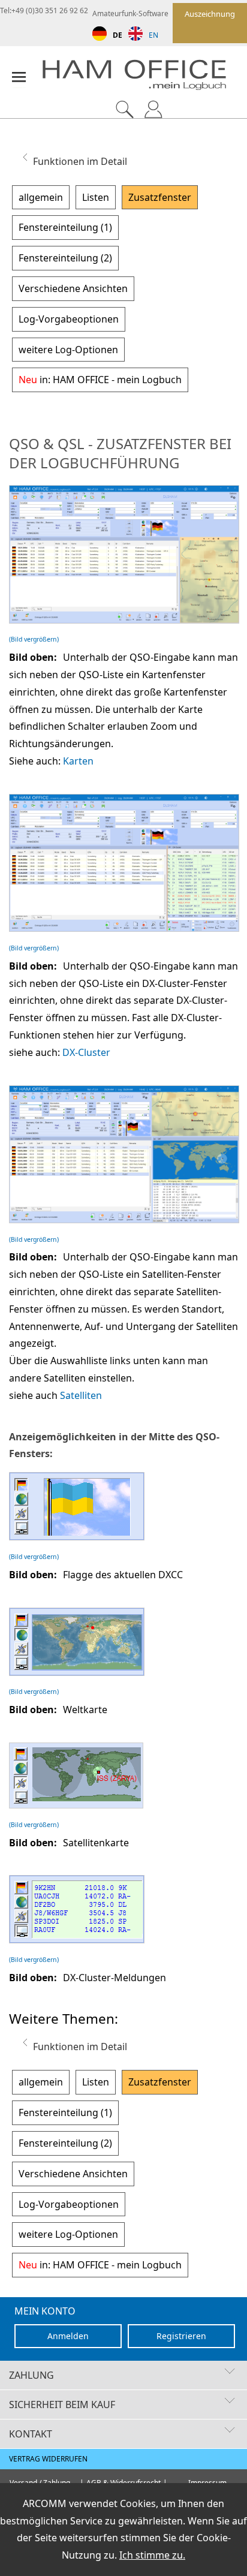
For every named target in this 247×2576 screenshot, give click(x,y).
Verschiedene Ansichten (73, 288)
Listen (96, 197)
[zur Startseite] (144, 78)
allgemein (41, 197)
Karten (78, 761)
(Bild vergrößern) (34, 639)
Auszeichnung (210, 14)
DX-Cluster (86, 1052)
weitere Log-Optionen (68, 350)
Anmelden (68, 2336)
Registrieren (181, 2336)
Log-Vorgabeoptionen (69, 319)
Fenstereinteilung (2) (65, 258)
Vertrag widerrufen (48, 2459)
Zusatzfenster (160, 197)
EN (153, 35)
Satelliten (81, 1395)
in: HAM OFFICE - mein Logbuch (100, 380)
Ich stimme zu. (152, 2555)
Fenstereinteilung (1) (65, 227)
